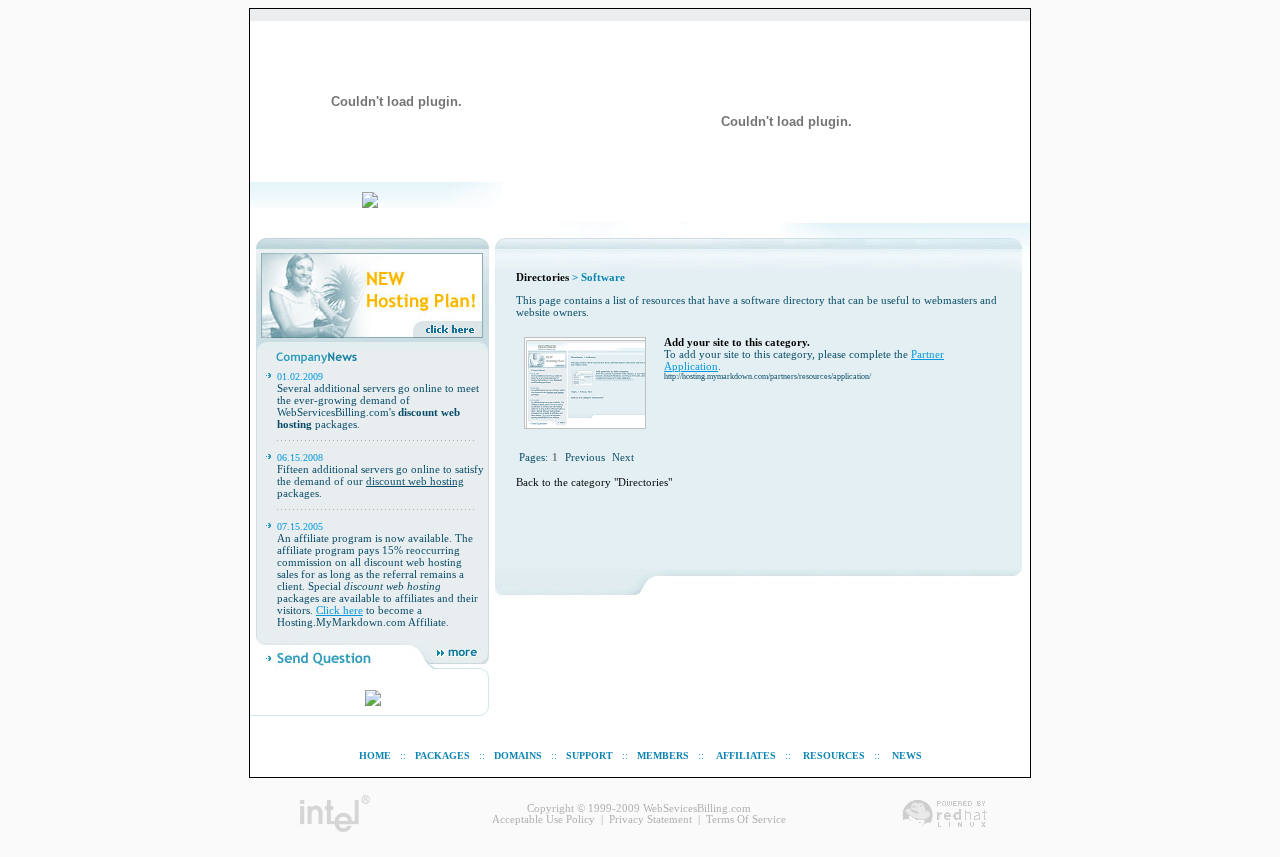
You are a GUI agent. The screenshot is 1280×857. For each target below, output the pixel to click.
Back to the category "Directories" (594, 482)
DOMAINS (518, 755)
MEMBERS (663, 755)
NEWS (907, 755)
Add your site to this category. (737, 342)
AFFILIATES (746, 755)
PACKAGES (442, 755)
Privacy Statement (650, 819)
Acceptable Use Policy (543, 819)
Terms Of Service (746, 819)
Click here (339, 610)
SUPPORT (589, 755)
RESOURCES (834, 755)
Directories (542, 277)
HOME (375, 755)
